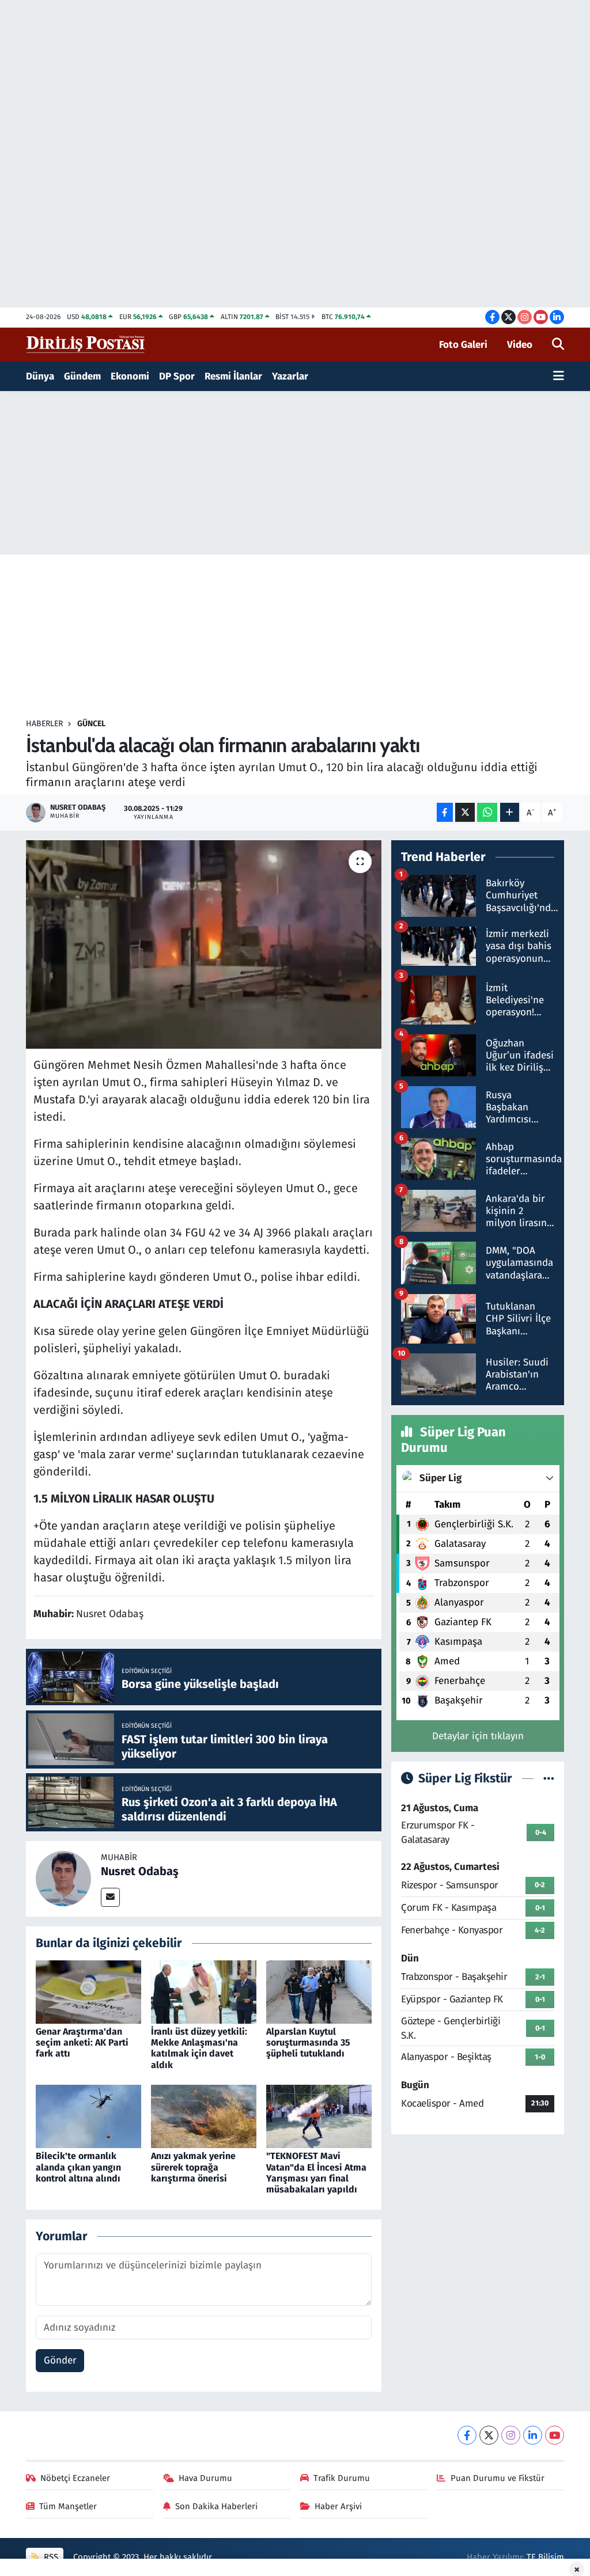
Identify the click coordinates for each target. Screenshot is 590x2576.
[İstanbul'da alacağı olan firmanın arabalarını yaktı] (204, 944)
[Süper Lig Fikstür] (549, 1779)
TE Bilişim (545, 2557)
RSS (50, 2557)
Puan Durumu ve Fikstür (498, 2478)
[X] (489, 2435)
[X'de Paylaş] (465, 812)
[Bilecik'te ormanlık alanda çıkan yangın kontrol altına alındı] (88, 2116)
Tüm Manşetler (68, 2506)
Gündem (82, 376)
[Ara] (558, 345)
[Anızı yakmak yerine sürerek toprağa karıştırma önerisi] (204, 2116)
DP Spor (177, 376)
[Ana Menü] (559, 377)
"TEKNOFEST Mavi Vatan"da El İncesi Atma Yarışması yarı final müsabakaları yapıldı (316, 2173)
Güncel (91, 724)
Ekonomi (130, 376)
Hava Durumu (205, 2478)
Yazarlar (290, 376)
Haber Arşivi (338, 2506)
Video (520, 345)
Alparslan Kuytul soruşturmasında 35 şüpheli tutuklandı (308, 2042)
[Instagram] (511, 2435)
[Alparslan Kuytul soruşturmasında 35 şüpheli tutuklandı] (319, 1991)
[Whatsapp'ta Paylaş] (487, 812)
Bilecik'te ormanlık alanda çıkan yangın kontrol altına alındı (78, 2167)
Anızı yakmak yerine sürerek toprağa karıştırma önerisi (193, 2167)
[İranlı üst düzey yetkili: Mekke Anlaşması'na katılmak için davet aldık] (204, 1991)
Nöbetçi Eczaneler (75, 2478)
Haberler (44, 724)
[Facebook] (467, 2435)
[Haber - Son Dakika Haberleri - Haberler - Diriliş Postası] (86, 344)
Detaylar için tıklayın (478, 1736)
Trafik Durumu (342, 2478)
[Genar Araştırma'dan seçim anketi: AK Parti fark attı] (88, 1991)
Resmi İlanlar (233, 376)
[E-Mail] (110, 1897)
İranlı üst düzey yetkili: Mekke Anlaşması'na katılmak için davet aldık (199, 2048)
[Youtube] (555, 2435)
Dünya (40, 376)
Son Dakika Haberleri (216, 2506)
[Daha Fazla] (510, 812)
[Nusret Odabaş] (63, 1878)
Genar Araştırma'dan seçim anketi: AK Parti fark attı (82, 2042)
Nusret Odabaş (140, 1871)
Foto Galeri (463, 345)
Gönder (60, 2360)
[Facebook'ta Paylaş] (445, 812)
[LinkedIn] (533, 2435)
